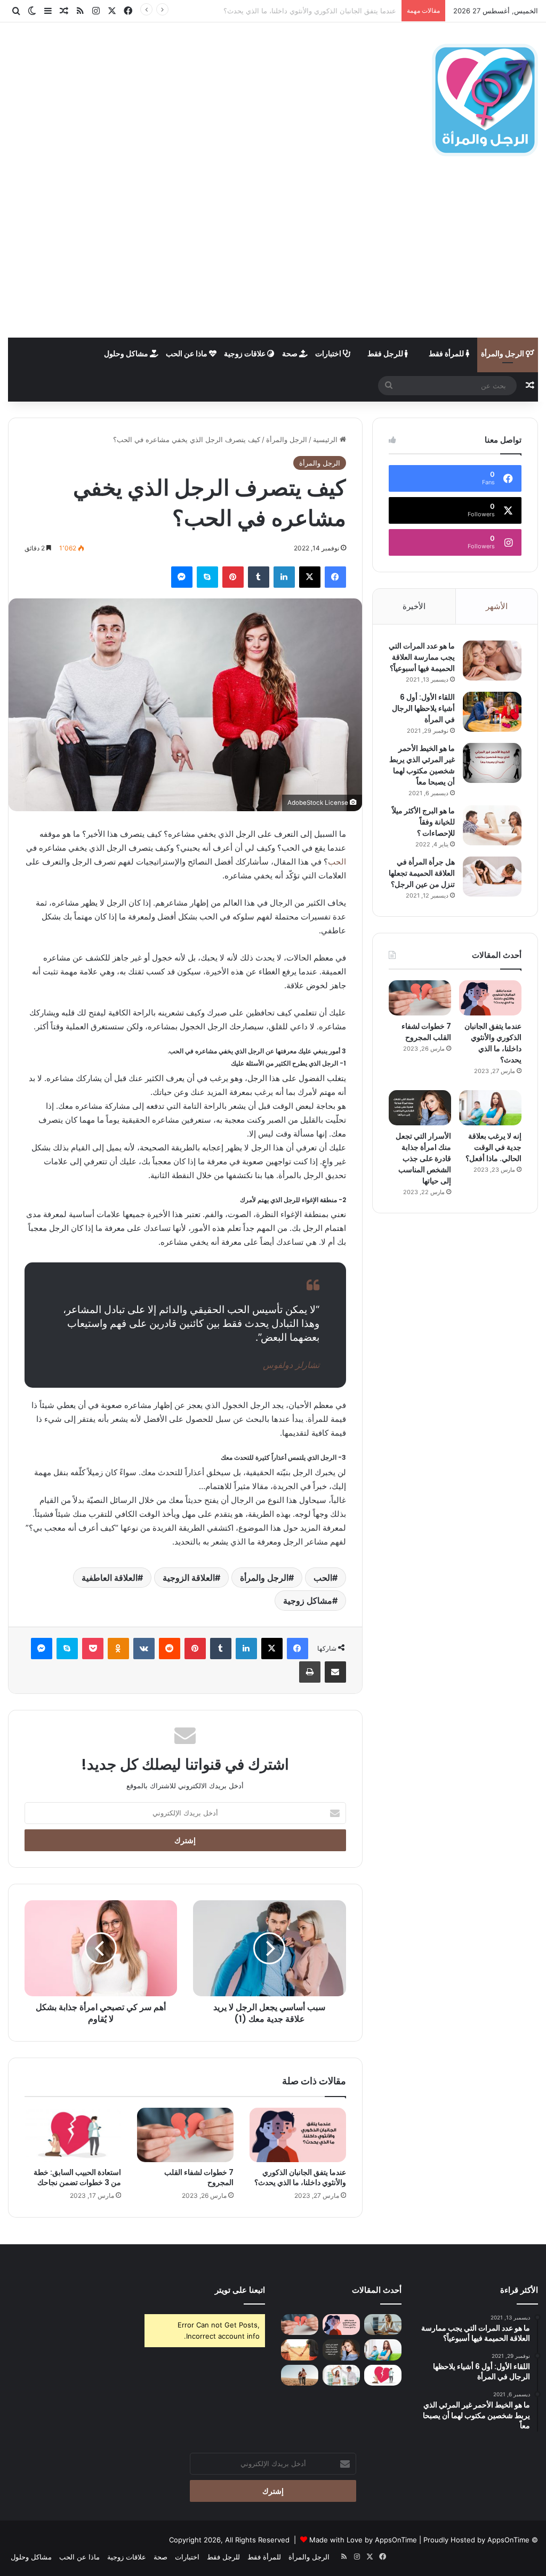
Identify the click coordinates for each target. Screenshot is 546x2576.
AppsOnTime (508, 2540)
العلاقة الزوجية (189, 1578)
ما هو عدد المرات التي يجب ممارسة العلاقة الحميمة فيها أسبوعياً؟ (422, 657)
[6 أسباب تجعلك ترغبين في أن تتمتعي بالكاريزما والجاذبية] (341, 2375)
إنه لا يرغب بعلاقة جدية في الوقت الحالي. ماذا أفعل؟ (493, 1147)
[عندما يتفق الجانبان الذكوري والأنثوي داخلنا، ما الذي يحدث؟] (298, 2135)
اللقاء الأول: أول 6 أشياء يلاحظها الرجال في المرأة (423, 708)
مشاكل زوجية (308, 1601)
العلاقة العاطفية (110, 1578)
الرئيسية (326, 439)
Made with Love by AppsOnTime (363, 2540)
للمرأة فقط (447, 353)
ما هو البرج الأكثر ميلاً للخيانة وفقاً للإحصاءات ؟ (423, 822)
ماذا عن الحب (187, 353)
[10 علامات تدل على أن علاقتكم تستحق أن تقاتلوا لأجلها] (300, 2350)
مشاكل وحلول (127, 353)
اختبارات (329, 353)
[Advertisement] (273, 258)
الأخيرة (414, 606)
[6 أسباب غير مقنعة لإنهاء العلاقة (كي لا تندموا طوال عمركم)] (300, 2375)
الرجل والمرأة (503, 353)
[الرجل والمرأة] (485, 100)
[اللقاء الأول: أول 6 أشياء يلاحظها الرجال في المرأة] (492, 712)
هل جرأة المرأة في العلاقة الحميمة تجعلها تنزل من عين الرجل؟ (422, 873)
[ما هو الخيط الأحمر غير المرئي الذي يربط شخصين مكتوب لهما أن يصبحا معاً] (492, 763)
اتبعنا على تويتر (240, 2290)
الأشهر (497, 606)
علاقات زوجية (246, 353)
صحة (291, 353)
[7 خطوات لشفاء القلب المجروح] (185, 2135)
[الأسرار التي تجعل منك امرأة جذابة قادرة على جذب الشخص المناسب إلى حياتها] (420, 1108)
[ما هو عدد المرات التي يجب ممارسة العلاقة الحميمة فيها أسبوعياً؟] (492, 661)
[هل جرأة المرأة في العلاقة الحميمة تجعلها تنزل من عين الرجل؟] (492, 877)
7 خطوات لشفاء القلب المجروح (350, 11)
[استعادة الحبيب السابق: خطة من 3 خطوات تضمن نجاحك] (73, 2135)
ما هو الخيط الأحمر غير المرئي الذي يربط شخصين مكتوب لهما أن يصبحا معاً (422, 765)
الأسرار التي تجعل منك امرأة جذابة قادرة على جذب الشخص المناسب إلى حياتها (423, 1158)
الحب (337, 862)
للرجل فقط (386, 353)
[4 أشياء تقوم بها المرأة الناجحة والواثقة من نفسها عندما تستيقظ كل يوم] (383, 2325)
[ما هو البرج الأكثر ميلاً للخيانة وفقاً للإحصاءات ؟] (492, 825)
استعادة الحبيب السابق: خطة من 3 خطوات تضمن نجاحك (77, 2177)
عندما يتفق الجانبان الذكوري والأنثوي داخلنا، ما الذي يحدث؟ (300, 2177)
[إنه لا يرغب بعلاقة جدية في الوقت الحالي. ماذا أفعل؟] (490, 1108)
